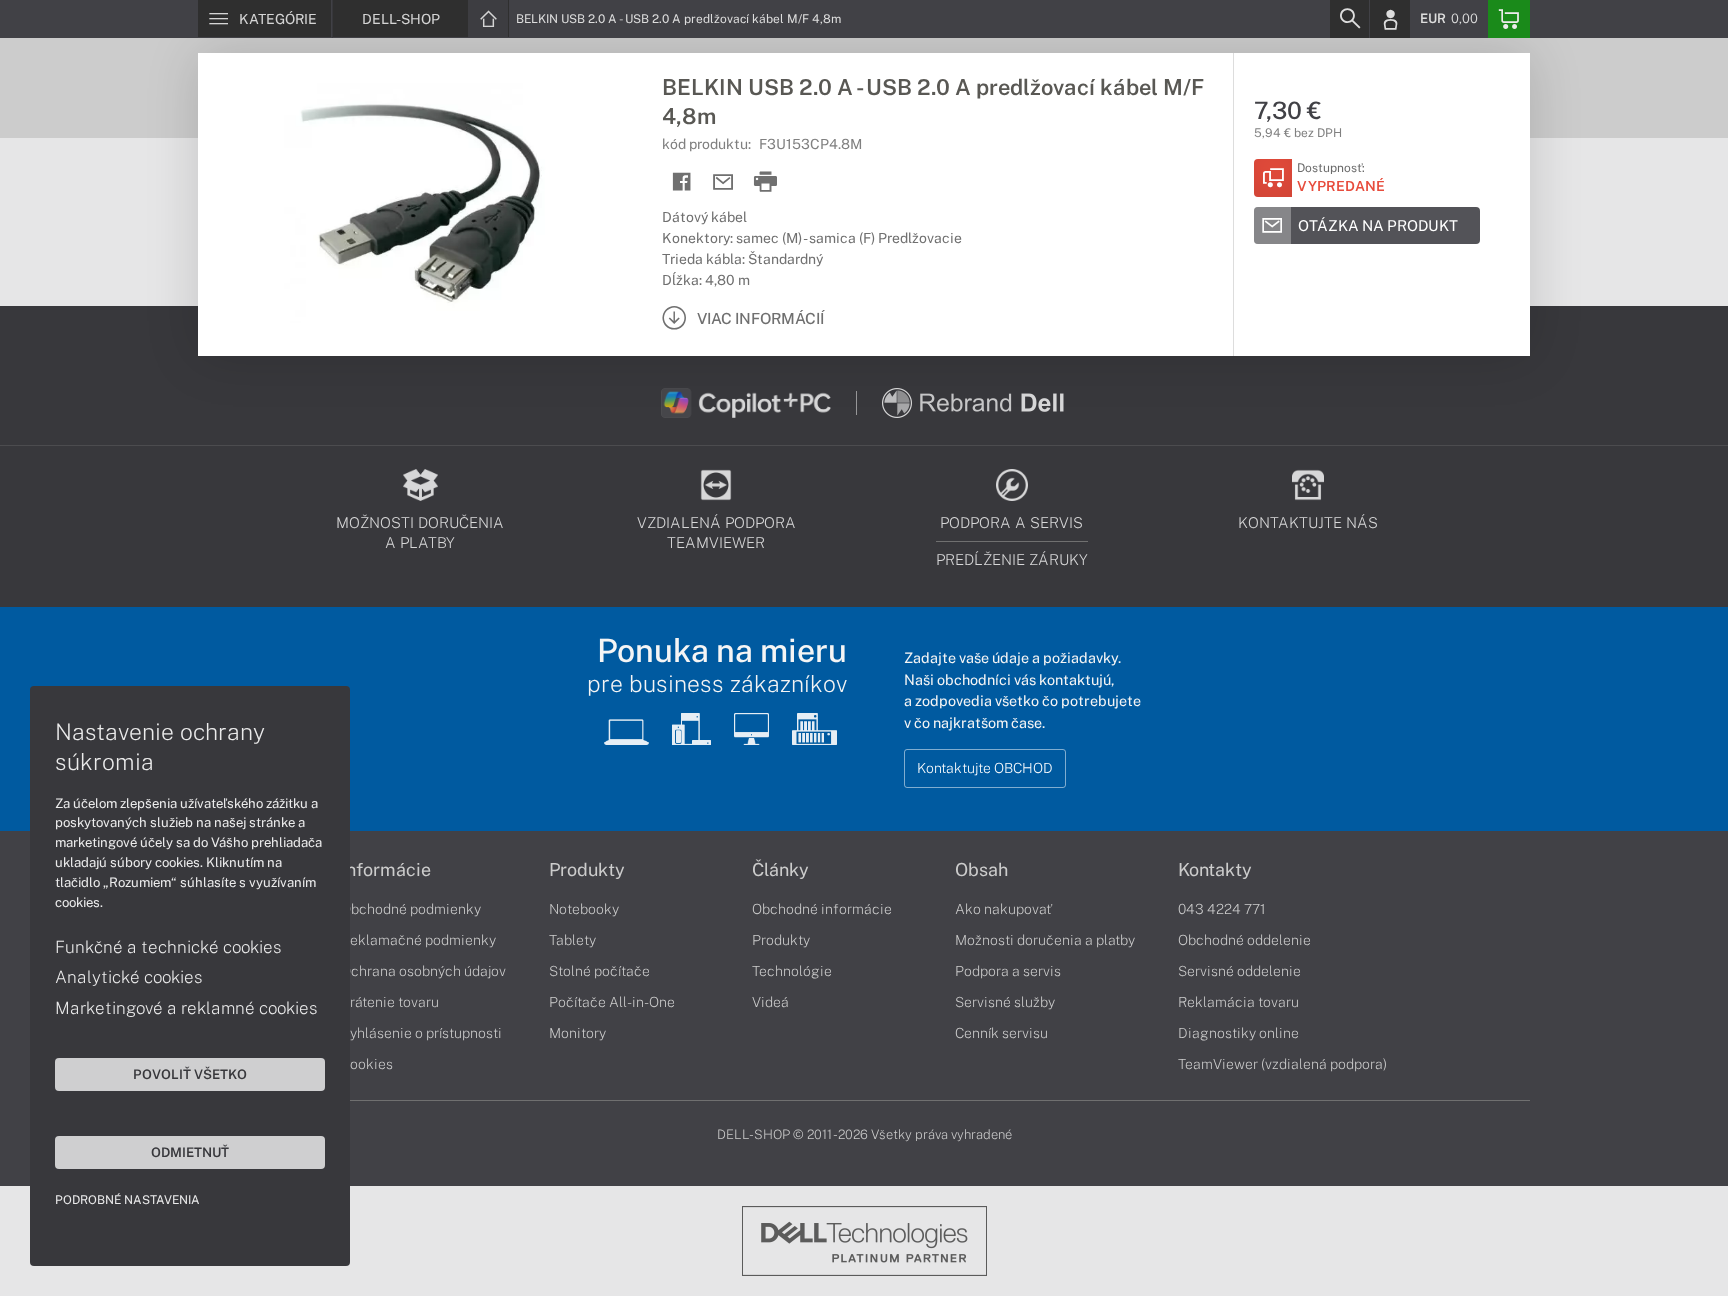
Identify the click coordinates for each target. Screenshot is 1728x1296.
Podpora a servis (1008, 971)
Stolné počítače (599, 971)
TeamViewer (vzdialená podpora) (1282, 1064)
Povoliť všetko (190, 1074)
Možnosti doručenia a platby (1045, 940)
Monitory (577, 1033)
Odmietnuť (190, 1152)
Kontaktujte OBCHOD (985, 768)
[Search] (1349, 19)
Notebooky (584, 909)
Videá (770, 1002)
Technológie (792, 971)
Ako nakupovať (1003, 909)
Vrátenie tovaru (390, 1002)
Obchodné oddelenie (1244, 940)
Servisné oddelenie (1239, 971)
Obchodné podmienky (411, 909)
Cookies (367, 1064)
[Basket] (1509, 19)
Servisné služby (1005, 1002)
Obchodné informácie (822, 909)
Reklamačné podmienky (418, 940)
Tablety (572, 940)
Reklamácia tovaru (1238, 1002)
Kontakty (1215, 870)
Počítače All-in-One (612, 1002)
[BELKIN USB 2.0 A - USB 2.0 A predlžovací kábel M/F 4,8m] (420, 203)
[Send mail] (723, 182)
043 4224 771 (1222, 909)
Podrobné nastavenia (127, 1200)
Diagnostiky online (1238, 1033)
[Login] (1390, 19)
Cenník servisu (1001, 1033)
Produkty (587, 870)
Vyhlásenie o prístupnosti (421, 1033)
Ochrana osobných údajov (423, 971)
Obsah (981, 870)
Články (780, 870)
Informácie (386, 870)
